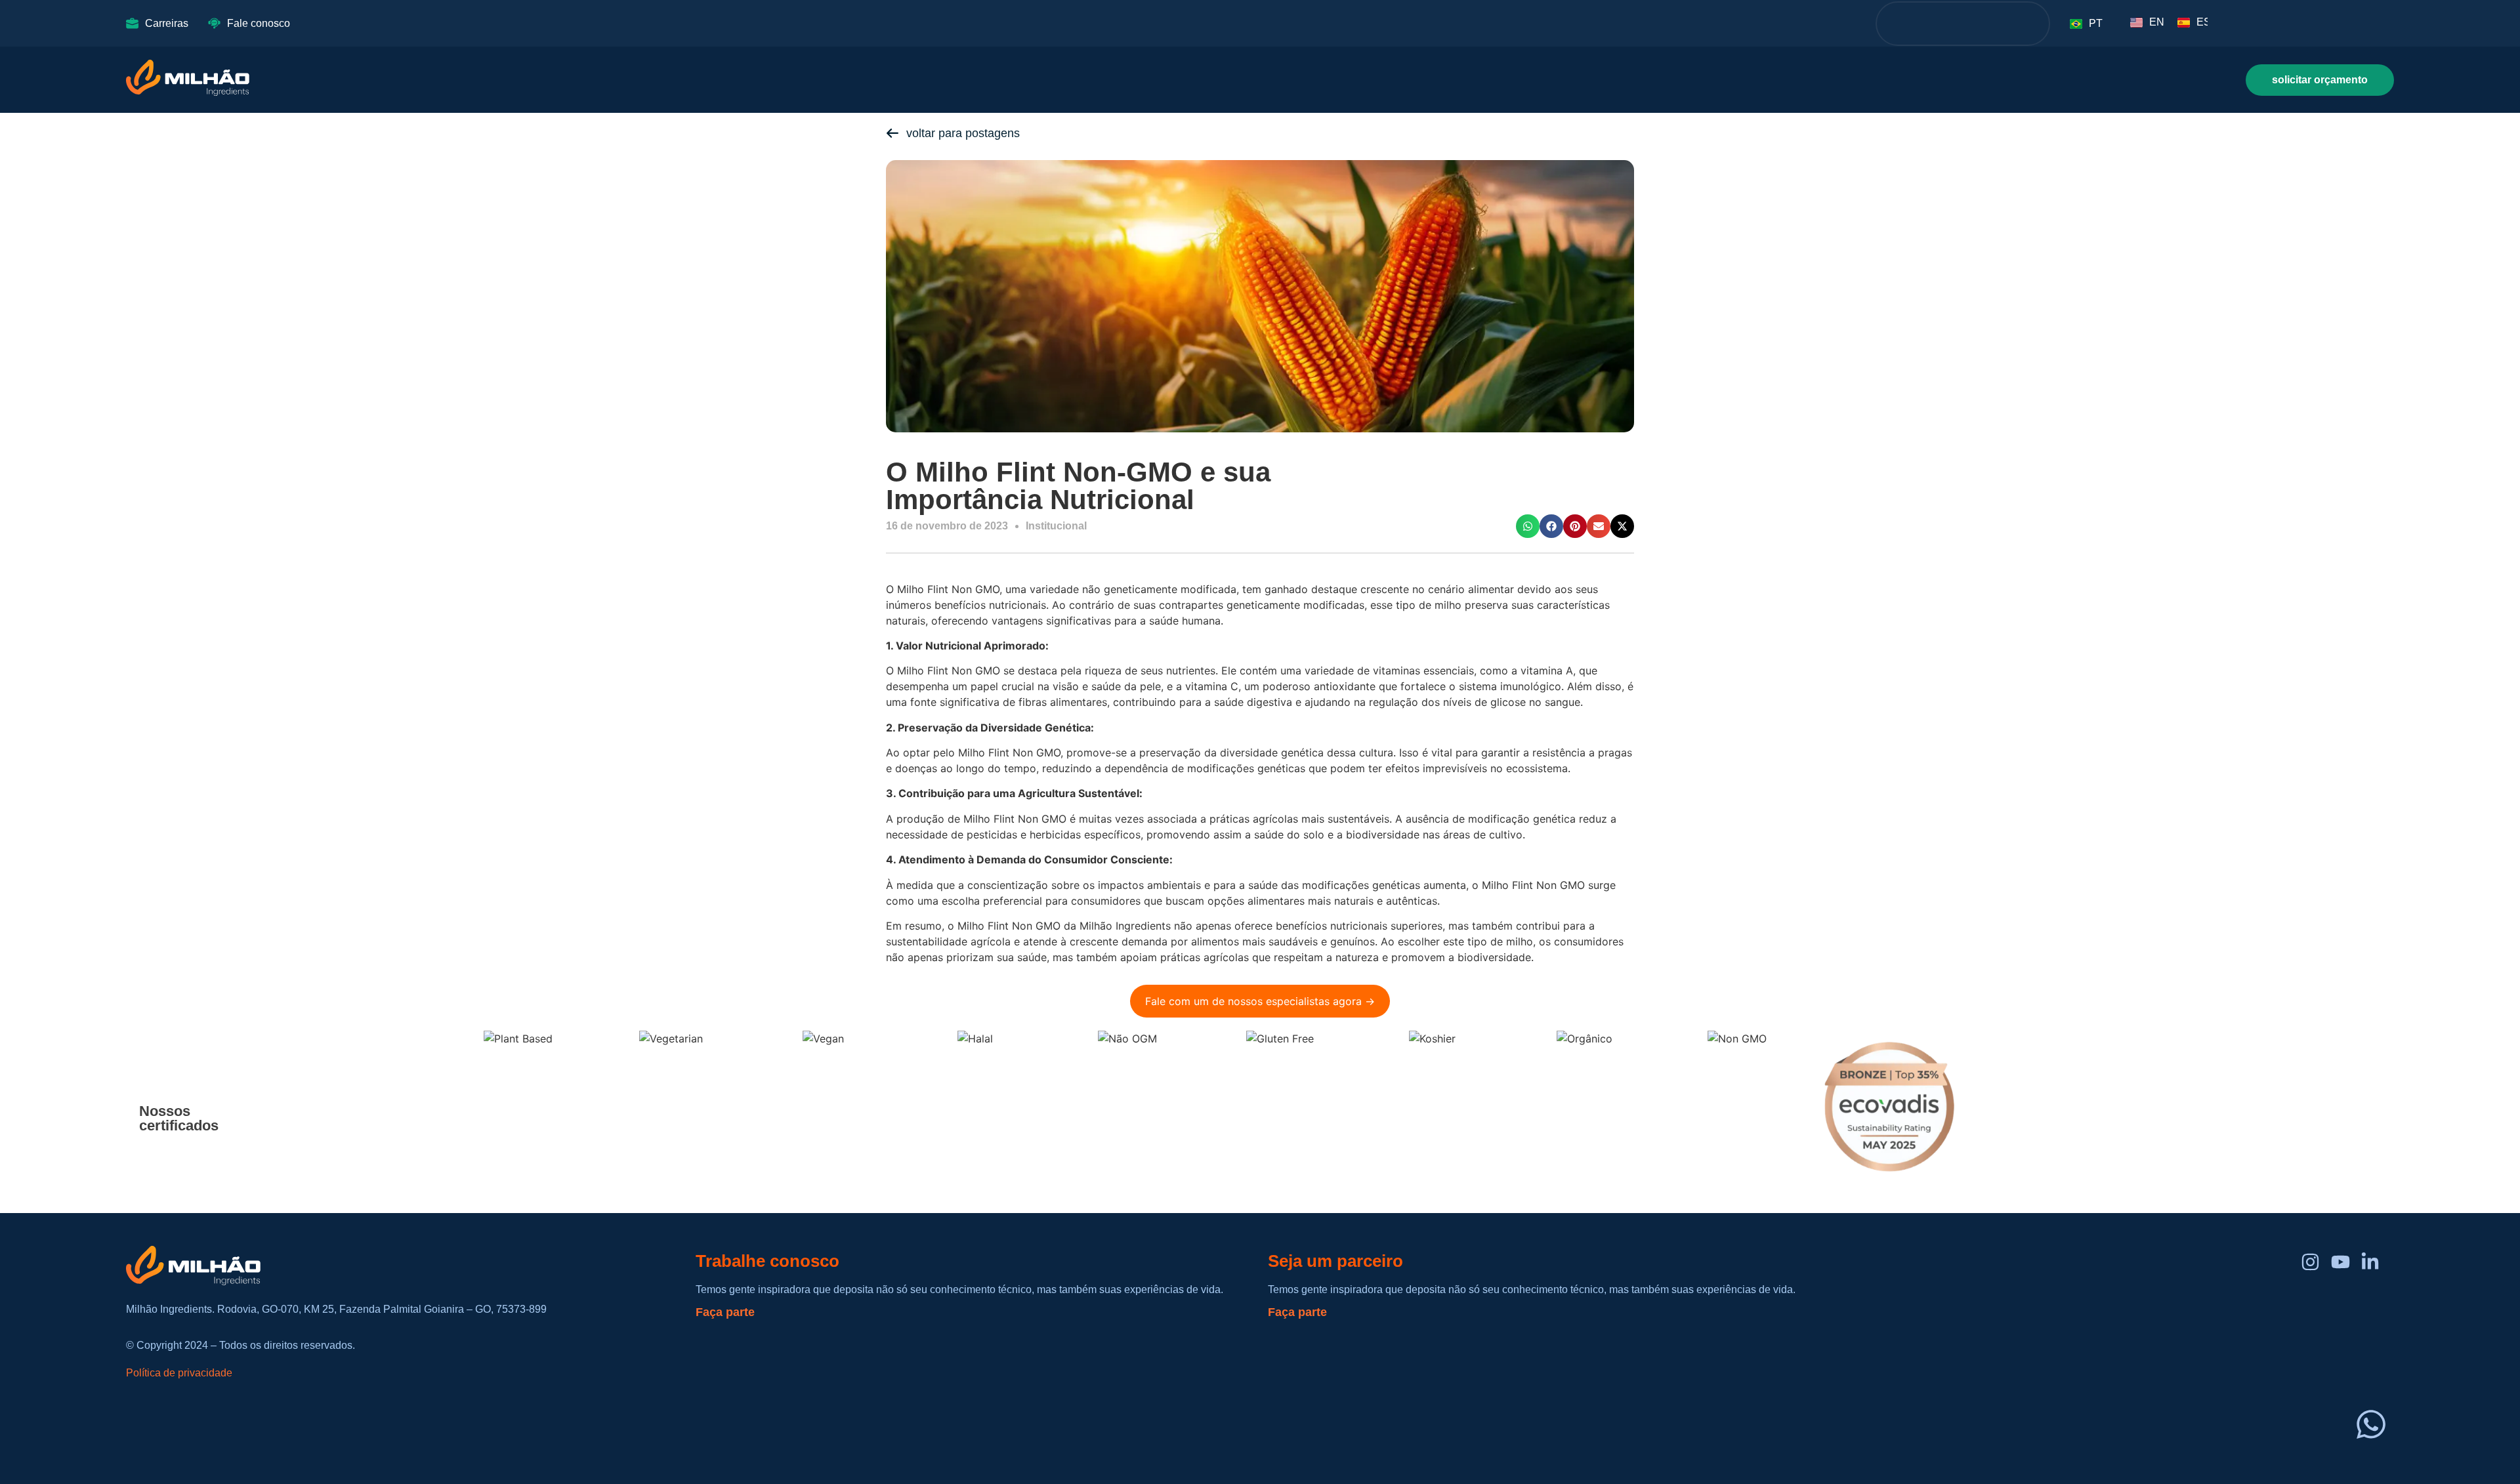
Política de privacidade (179, 1373)
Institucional (1056, 526)
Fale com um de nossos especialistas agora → (1260, 1001)
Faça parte (725, 1312)
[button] (1528, 526)
